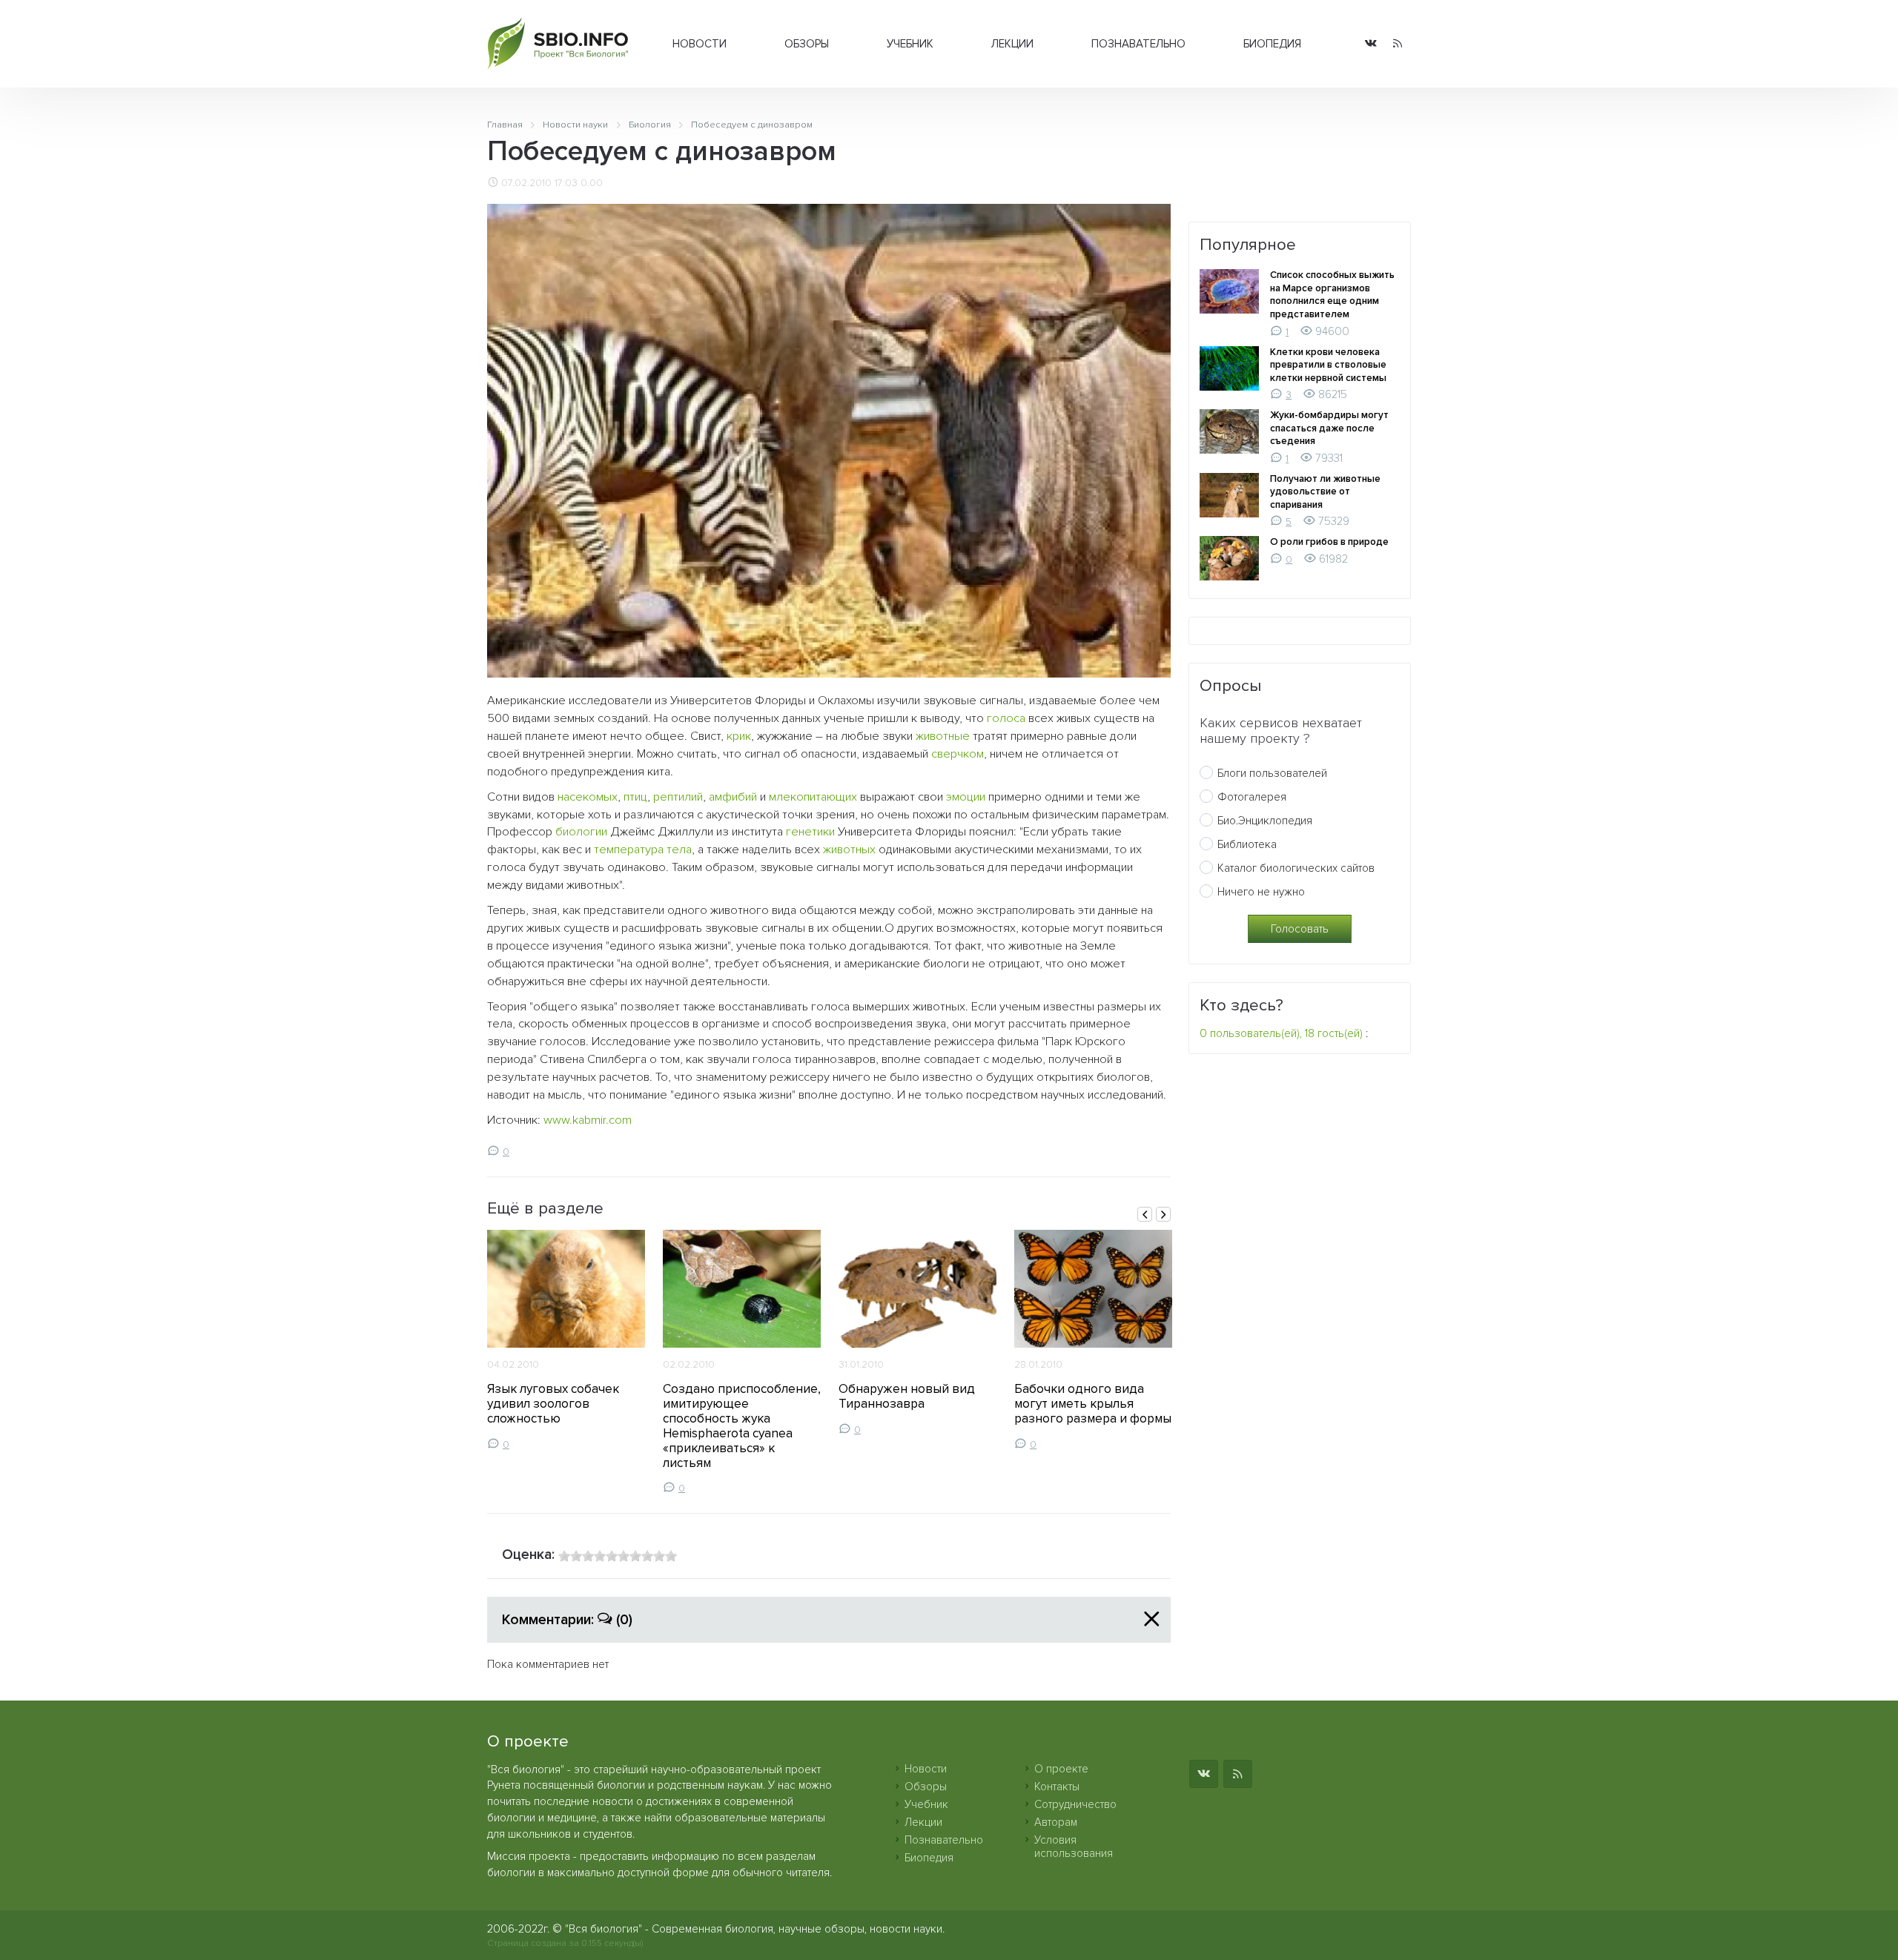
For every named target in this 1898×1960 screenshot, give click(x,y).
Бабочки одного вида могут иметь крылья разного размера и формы (1093, 1404)
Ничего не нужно (1261, 892)
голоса (1006, 718)
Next (1163, 1214)
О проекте (1061, 1769)
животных (849, 850)
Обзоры (807, 44)
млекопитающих (813, 797)
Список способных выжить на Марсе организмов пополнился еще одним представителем (1332, 295)
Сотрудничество (1075, 1804)
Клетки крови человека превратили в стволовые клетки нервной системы (1328, 365)
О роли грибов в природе (1329, 542)
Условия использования (1074, 1847)
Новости (700, 44)
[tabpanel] (566, 1340)
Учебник (910, 44)
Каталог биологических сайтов (1296, 868)
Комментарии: (567, 1620)
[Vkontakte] (1371, 44)
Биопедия (1272, 44)
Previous (1145, 1214)
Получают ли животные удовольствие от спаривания (1325, 492)
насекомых (588, 797)
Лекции (1012, 44)
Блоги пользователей (1272, 773)
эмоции (966, 797)
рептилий (678, 797)
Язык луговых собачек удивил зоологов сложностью (553, 1404)
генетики (810, 832)
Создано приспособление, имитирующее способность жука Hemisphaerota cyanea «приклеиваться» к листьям (742, 1426)
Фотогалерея (1252, 797)
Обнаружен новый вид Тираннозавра (907, 1396)
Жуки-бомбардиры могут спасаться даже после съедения (1329, 428)
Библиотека (1247, 844)
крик (739, 736)
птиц (635, 797)
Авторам (1056, 1822)
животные (943, 736)
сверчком (958, 754)
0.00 (592, 183)
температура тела (643, 850)
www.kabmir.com (588, 1120)
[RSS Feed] (1398, 44)
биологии (581, 832)
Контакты (1057, 1787)
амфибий (733, 797)
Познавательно (1138, 44)
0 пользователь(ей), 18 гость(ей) (1281, 1033)
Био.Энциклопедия (1265, 821)
